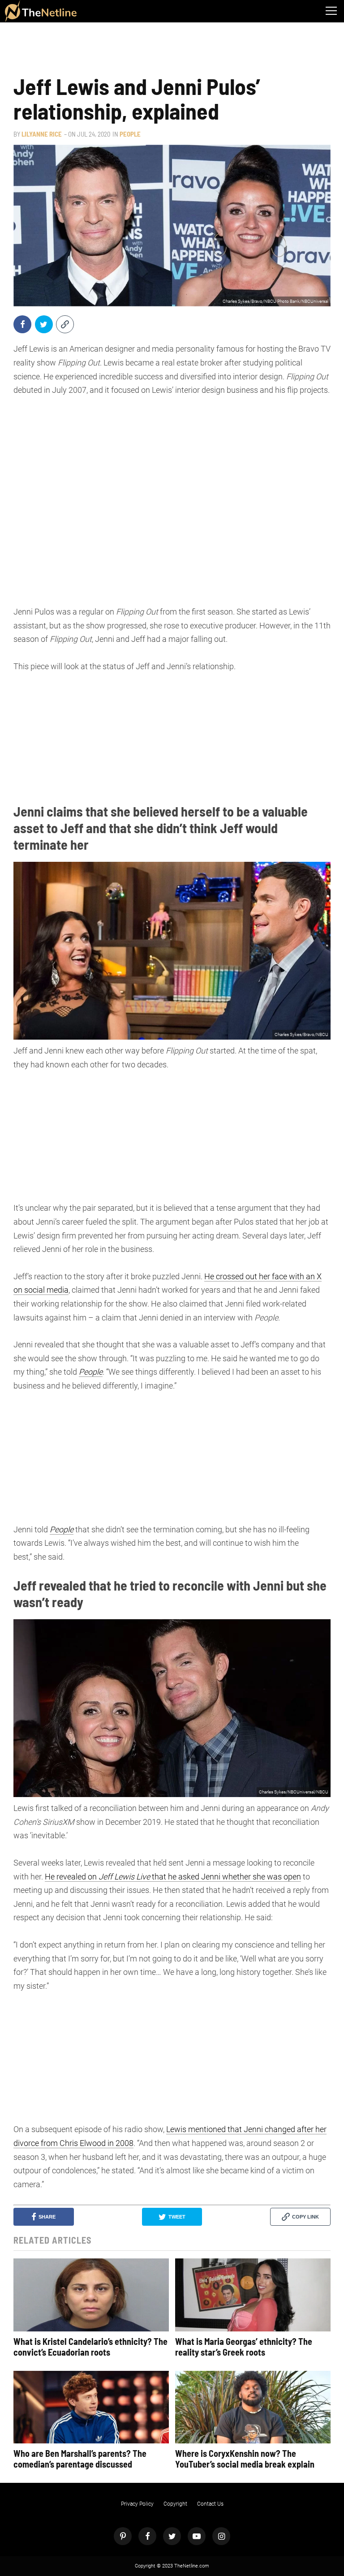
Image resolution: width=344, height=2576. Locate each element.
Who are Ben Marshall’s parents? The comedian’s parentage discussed (80, 2459)
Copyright (175, 2504)
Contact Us (210, 2504)
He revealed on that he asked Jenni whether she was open (173, 1877)
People (130, 134)
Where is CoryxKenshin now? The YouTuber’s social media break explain (245, 2459)
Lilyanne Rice (42, 134)
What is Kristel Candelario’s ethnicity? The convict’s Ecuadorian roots (90, 2347)
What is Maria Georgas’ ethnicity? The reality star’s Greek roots (244, 2347)
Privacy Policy (137, 2504)
